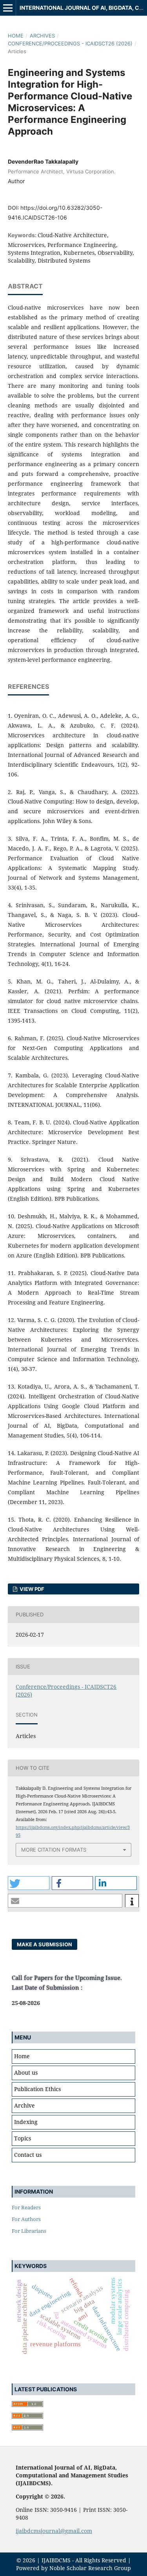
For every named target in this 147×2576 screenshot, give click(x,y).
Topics (23, 2138)
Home (16, 36)
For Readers (26, 2207)
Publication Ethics (37, 2089)
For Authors (26, 2219)
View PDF (31, 1589)
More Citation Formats (54, 1850)
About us (26, 2073)
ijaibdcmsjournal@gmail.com (54, 2531)
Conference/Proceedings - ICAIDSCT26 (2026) (70, 43)
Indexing (26, 2122)
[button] (29, 1883)
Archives (42, 36)
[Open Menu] (8, 8)
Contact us (28, 2155)
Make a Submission (44, 1944)
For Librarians (29, 2231)
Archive (24, 2105)
